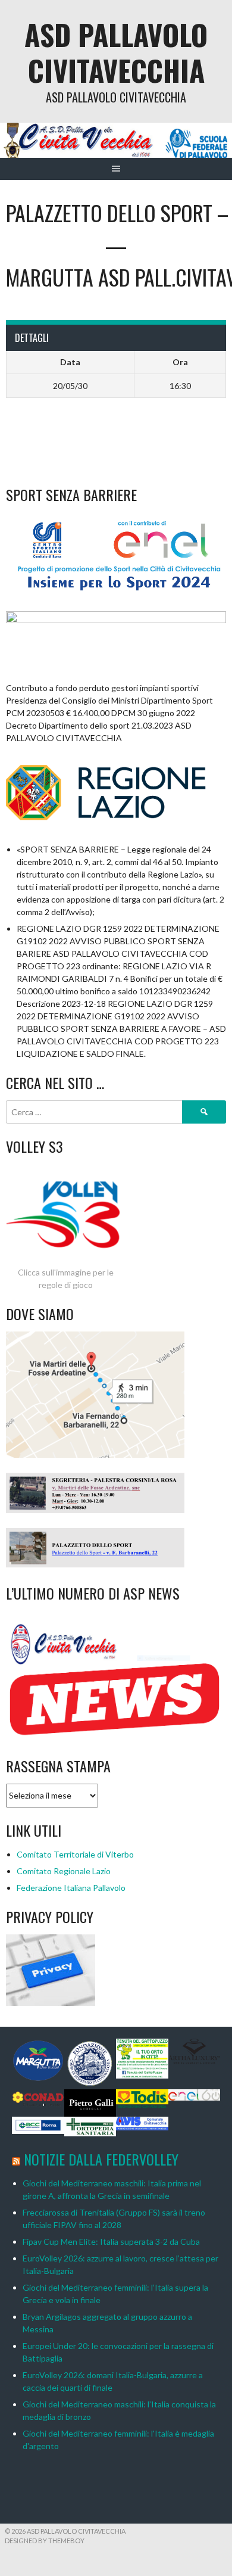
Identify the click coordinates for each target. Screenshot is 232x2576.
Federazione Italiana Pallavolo (71, 1888)
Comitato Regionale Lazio (64, 1871)
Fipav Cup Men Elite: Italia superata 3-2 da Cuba (111, 2241)
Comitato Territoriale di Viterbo (75, 1854)
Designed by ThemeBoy (45, 2541)
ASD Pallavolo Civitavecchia (116, 52)
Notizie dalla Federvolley (101, 2159)
